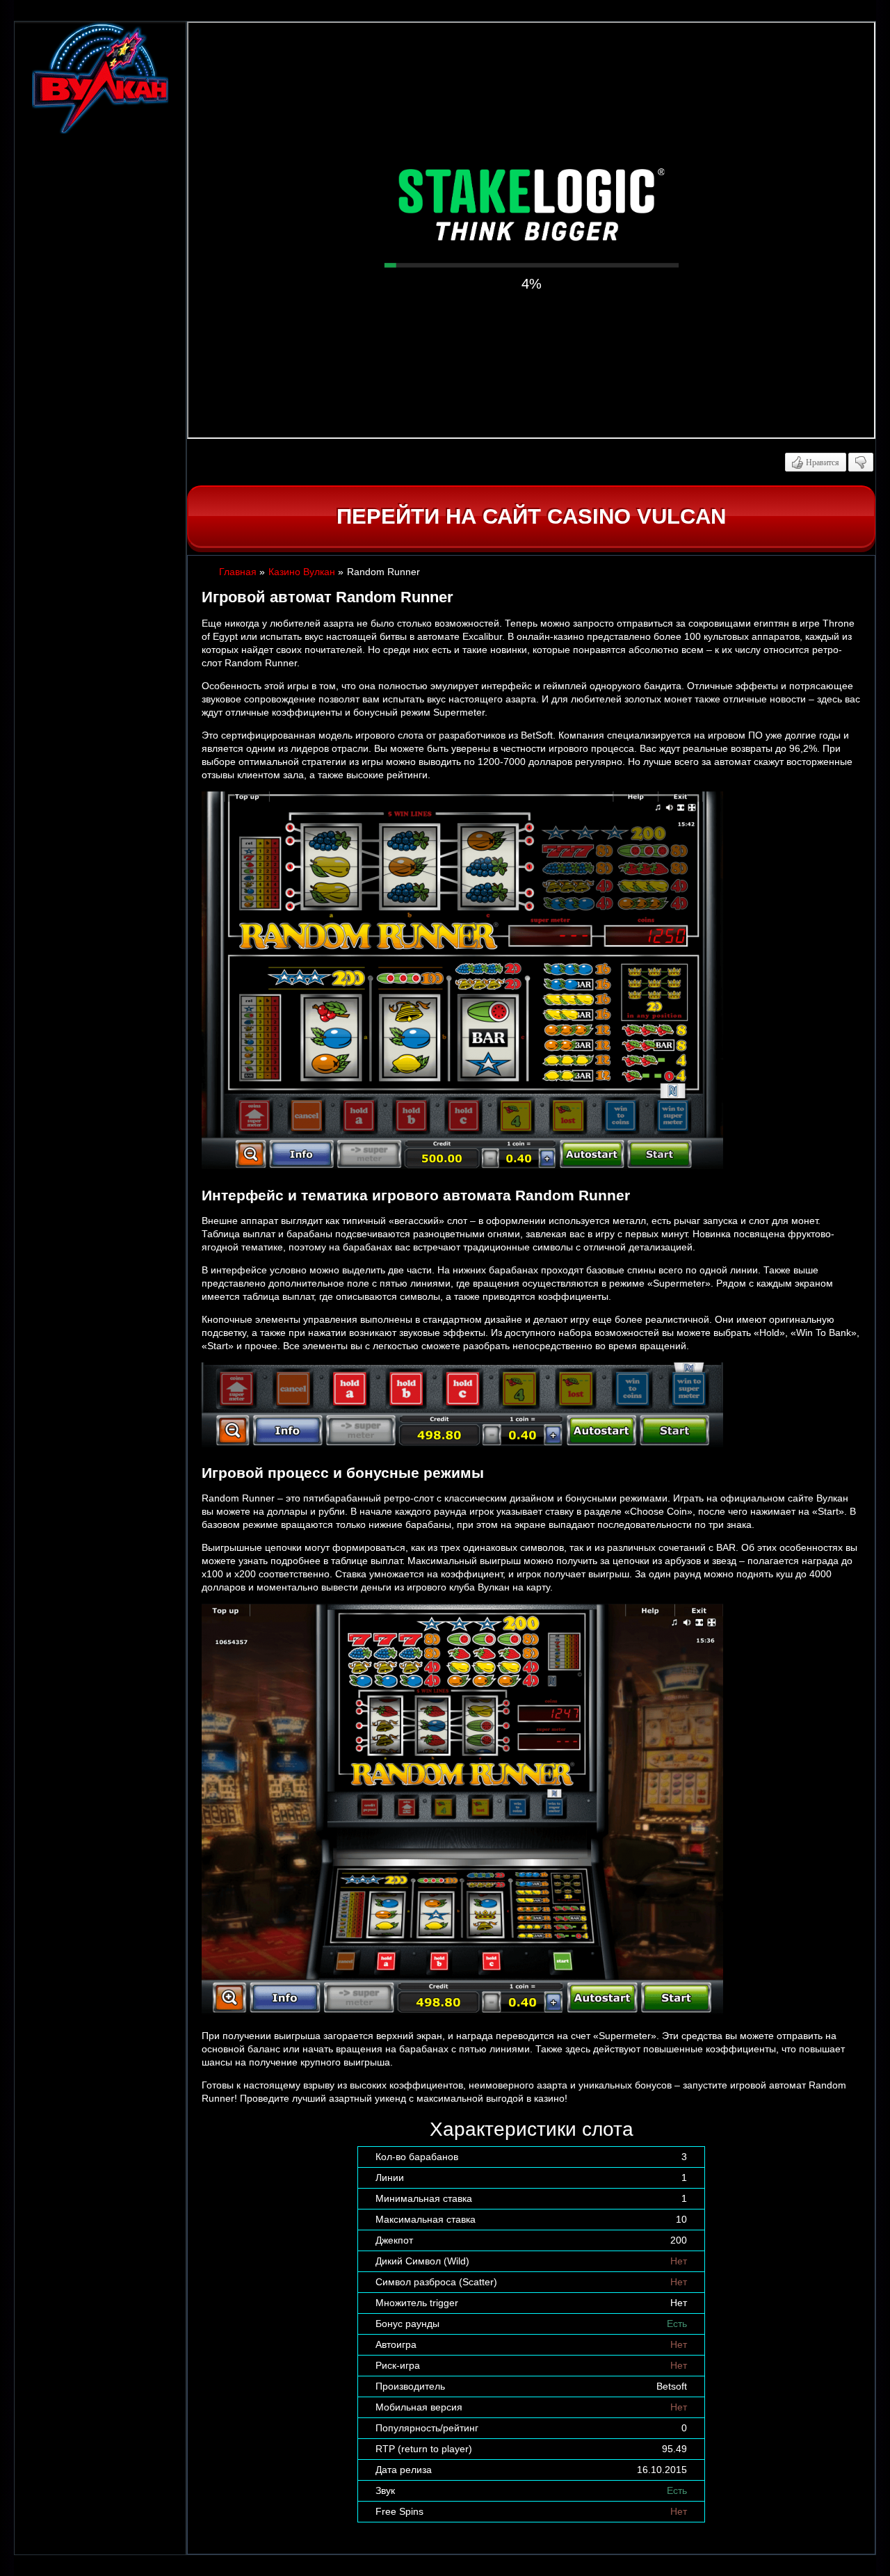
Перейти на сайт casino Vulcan (531, 516)
